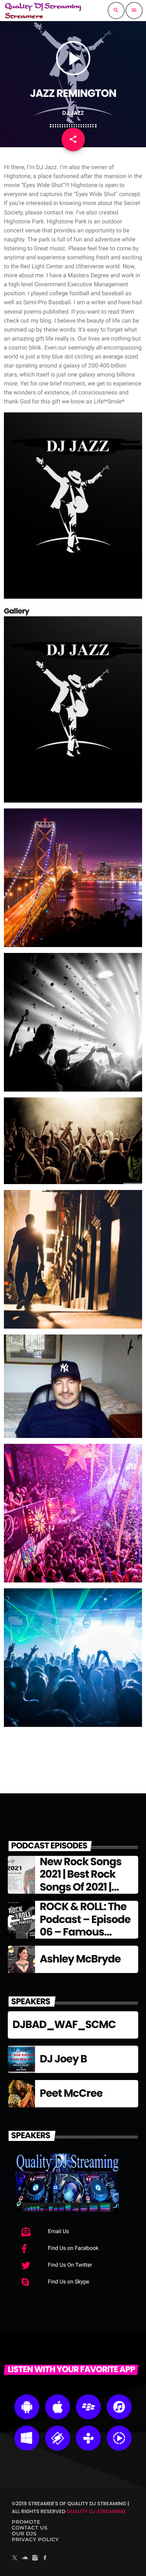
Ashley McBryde (80, 1959)
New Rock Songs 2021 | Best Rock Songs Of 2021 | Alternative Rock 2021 (81, 1887)
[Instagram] (35, 2558)
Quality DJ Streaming (96, 2511)
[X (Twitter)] (15, 2558)
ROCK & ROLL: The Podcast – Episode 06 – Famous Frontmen (85, 1926)
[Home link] (43, 11)
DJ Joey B (63, 2059)
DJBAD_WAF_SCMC (64, 2025)
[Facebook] (45, 2558)
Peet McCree (71, 2093)
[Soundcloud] (25, 2558)
